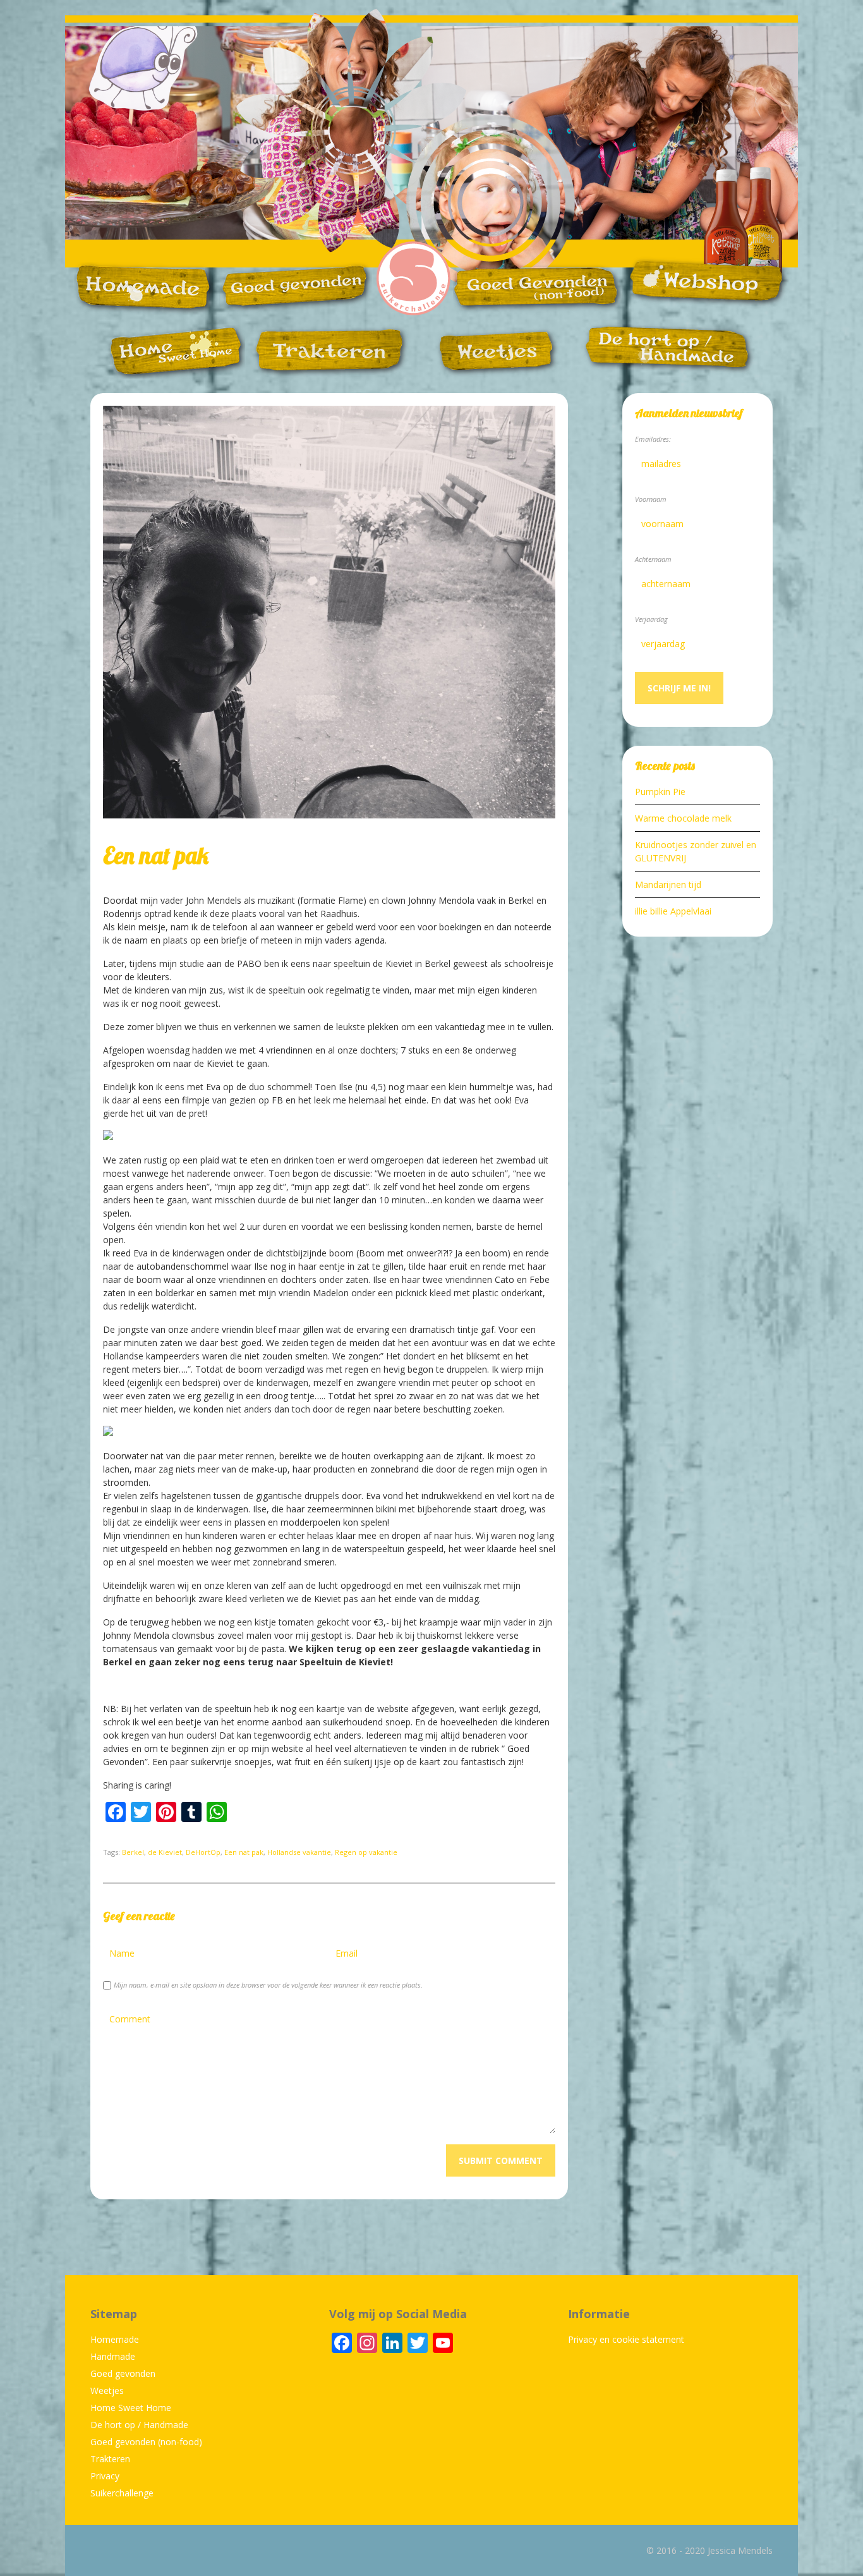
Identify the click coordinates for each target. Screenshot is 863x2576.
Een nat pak (244, 1852)
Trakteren (110, 2459)
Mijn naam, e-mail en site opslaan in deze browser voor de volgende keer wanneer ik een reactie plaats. (268, 1985)
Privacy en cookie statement (626, 2339)
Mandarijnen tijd (668, 884)
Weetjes (107, 2391)
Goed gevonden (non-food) (146, 2442)
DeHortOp (203, 1852)
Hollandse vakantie (299, 1852)
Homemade (115, 2339)
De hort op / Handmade (139, 2425)
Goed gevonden (123, 2373)
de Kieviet (165, 1852)
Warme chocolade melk (683, 818)
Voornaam (651, 499)
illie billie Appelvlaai (673, 911)
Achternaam (653, 559)
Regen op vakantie (366, 1852)
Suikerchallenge (122, 2493)
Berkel (133, 1852)
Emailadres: (653, 439)
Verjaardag (651, 619)
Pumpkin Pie (660, 792)
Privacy (105, 2476)
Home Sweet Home (131, 2408)
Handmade (113, 2356)
